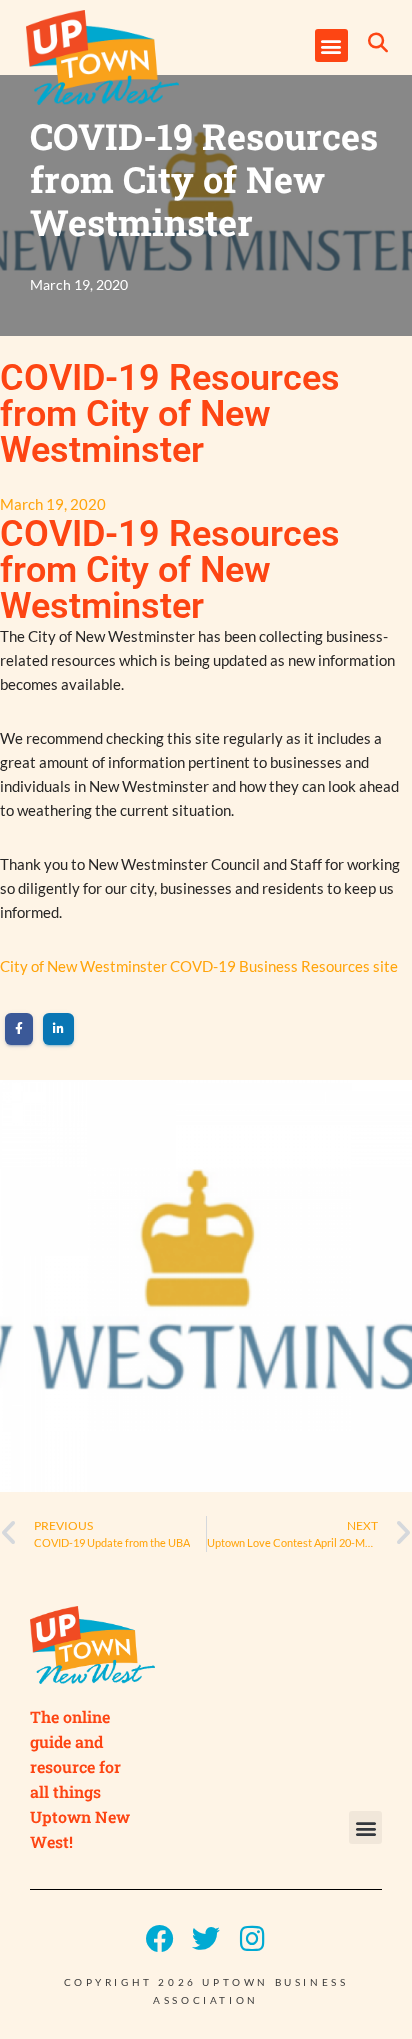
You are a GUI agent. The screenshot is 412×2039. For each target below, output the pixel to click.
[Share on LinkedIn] (58, 1029)
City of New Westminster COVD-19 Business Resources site (199, 966)
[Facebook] (160, 1939)
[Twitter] (206, 1939)
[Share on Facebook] (19, 1029)
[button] (331, 45)
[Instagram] (252, 1939)
